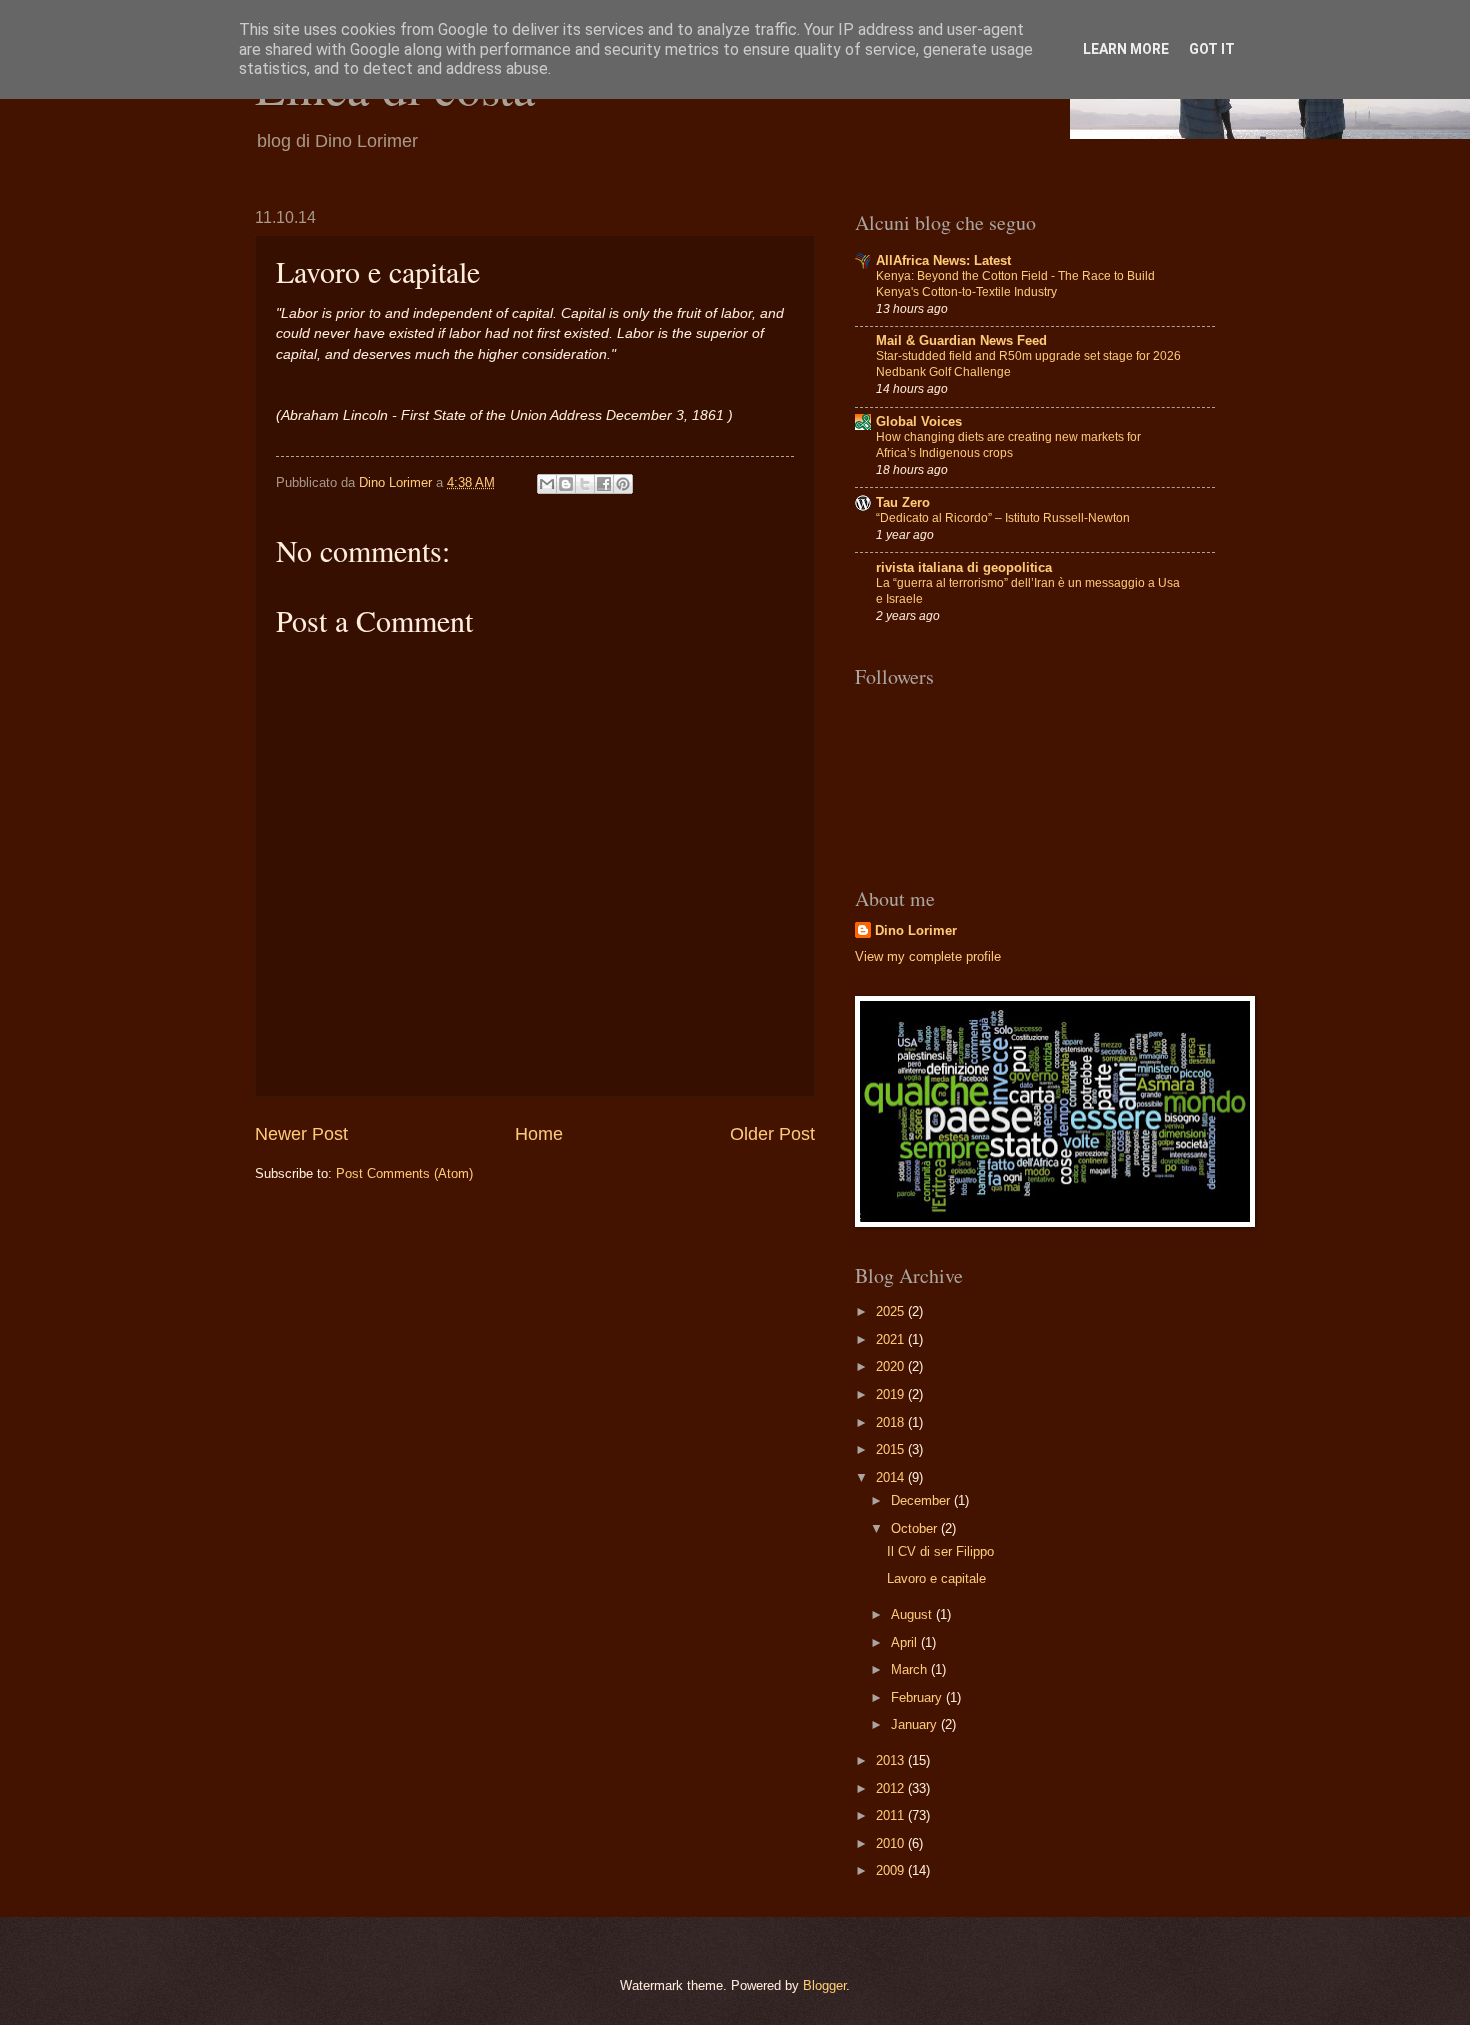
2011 (892, 1815)
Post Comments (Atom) (404, 1173)
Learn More (1126, 49)
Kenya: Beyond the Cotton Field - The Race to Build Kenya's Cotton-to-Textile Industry (1015, 284)
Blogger (824, 1985)
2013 (892, 1760)
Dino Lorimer (916, 930)
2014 (892, 1477)
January (916, 1724)
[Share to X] (585, 484)
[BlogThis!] (566, 484)
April (906, 1642)
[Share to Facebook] (604, 484)
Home (539, 1134)
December (922, 1500)
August (913, 1614)
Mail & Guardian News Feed (961, 340)
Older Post (772, 1134)
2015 (892, 1449)
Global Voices (919, 421)
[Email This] (547, 484)
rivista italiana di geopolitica (964, 567)
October (916, 1528)
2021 (892, 1339)
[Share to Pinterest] (623, 484)
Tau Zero (903, 502)
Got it (1212, 49)
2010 (892, 1843)
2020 (892, 1366)
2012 (892, 1788)
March (911, 1669)
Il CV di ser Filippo (940, 1551)
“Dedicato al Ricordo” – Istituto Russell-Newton (1003, 518)
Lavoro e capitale (936, 1578)
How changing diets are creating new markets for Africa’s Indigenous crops (1008, 445)
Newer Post (301, 1134)
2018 (892, 1422)
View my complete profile (928, 956)
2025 (892, 1311)
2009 (892, 1870)
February (918, 1697)
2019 (892, 1394)
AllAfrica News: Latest (943, 260)
